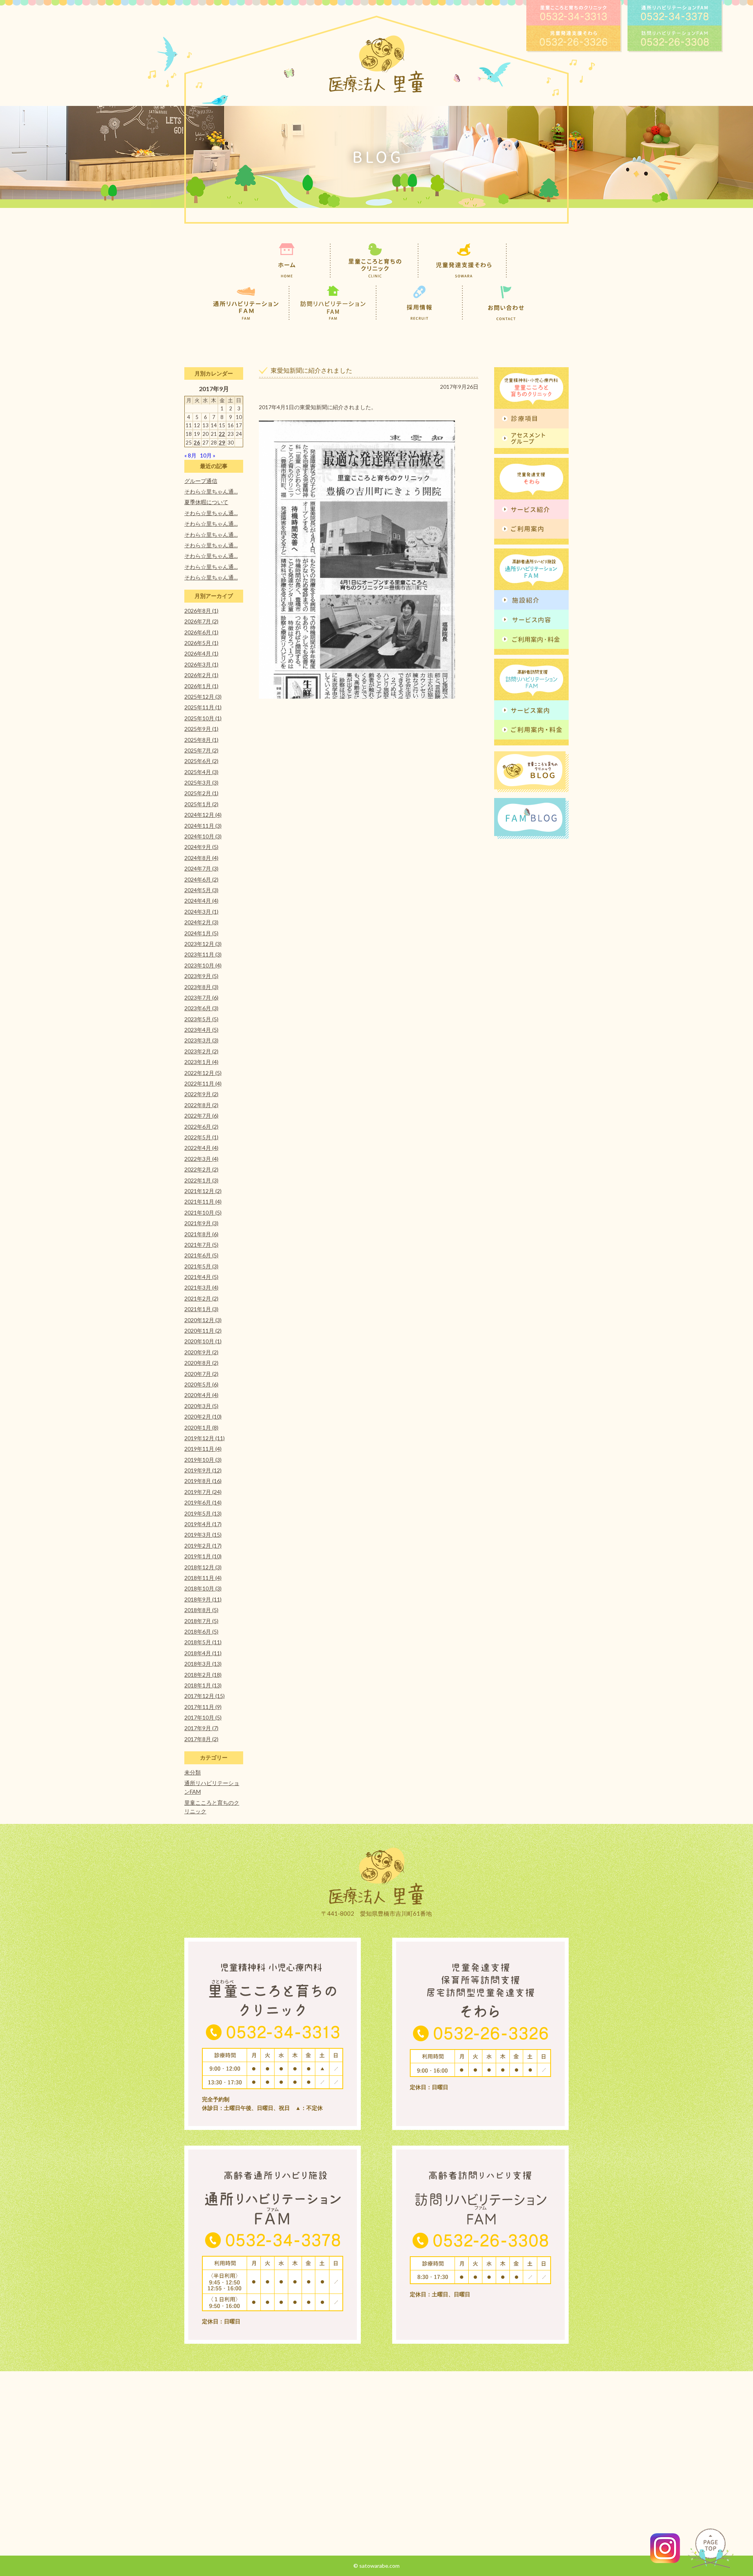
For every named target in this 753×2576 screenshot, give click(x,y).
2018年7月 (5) (201, 1621)
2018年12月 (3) (203, 1567)
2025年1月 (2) (201, 804)
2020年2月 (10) (203, 1416)
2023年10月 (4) (203, 965)
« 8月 (190, 455)
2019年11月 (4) (203, 1449)
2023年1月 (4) (201, 1062)
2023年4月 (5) (201, 1030)
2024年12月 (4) (203, 815)
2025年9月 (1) (201, 729)
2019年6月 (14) (203, 1502)
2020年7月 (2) (201, 1374)
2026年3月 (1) (201, 664)
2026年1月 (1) (201, 686)
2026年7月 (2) (201, 621)
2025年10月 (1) (203, 718)
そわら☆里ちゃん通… (211, 491)
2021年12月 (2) (203, 1191)
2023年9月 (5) (201, 976)
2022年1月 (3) (201, 1180)
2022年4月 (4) (201, 1148)
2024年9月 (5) (201, 847)
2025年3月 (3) (201, 782)
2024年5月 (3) (201, 890)
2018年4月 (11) (203, 1653)
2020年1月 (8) (201, 1427)
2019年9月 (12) (203, 1470)
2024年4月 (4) (201, 901)
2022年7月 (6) (201, 1116)
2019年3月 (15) (203, 1535)
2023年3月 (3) (201, 1040)
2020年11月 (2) (203, 1331)
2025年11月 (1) (203, 707)
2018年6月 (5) (201, 1631)
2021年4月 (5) (201, 1277)
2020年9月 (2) (201, 1352)
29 (222, 443)
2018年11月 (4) (203, 1578)
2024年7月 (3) (201, 868)
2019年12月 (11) (205, 1438)
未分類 (193, 1772)
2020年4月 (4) (201, 1395)
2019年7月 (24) (203, 1492)
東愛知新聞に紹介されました (311, 370)
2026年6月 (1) (201, 632)
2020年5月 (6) (201, 1384)
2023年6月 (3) (201, 1008)
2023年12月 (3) (203, 944)
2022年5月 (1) (201, 1137)
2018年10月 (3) (203, 1588)
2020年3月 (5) (201, 1406)
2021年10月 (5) (203, 1212)
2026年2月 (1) (201, 675)
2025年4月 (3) (201, 772)
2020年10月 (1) (203, 1341)
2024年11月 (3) (203, 826)
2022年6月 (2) (201, 1127)
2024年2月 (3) (201, 922)
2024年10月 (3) (203, 836)
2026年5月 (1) (201, 643)
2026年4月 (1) (201, 653)
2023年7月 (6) (201, 997)
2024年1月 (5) (201, 933)
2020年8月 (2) (201, 1363)
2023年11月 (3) (203, 954)
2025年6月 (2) (201, 761)
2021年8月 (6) (201, 1234)
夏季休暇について (206, 502)
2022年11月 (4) (203, 1083)
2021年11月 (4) (203, 1201)
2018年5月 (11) (203, 1642)
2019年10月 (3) (203, 1460)
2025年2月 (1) (201, 793)
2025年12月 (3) (203, 697)
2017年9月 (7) (201, 1728)
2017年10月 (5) (203, 1717)
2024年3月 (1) (201, 912)
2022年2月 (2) (201, 1169)
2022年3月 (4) (201, 1159)
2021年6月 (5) (201, 1255)
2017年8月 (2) (201, 1739)
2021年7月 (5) (201, 1245)
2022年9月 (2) (201, 1094)
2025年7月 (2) (201, 750)
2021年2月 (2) (201, 1298)
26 (197, 443)
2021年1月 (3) (201, 1309)
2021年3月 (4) (201, 1287)
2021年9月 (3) (201, 1223)
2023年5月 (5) (201, 1019)
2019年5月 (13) (203, 1513)
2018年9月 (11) (203, 1599)
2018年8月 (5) (201, 1610)
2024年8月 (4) (201, 858)
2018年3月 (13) (203, 1664)
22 (222, 434)
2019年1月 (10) (203, 1556)
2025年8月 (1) (201, 740)
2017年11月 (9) (203, 1707)
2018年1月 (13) (203, 1685)
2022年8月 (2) (201, 1105)
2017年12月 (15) (205, 1696)
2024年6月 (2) (201, 879)
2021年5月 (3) (201, 1266)
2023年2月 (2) (201, 1051)
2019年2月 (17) (203, 1546)
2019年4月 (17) (203, 1524)
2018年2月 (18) (203, 1675)
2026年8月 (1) (201, 611)
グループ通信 (201, 481)
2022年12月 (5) (203, 1073)
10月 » (208, 455)
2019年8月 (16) (203, 1481)
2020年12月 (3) (203, 1320)
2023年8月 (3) (201, 987)
